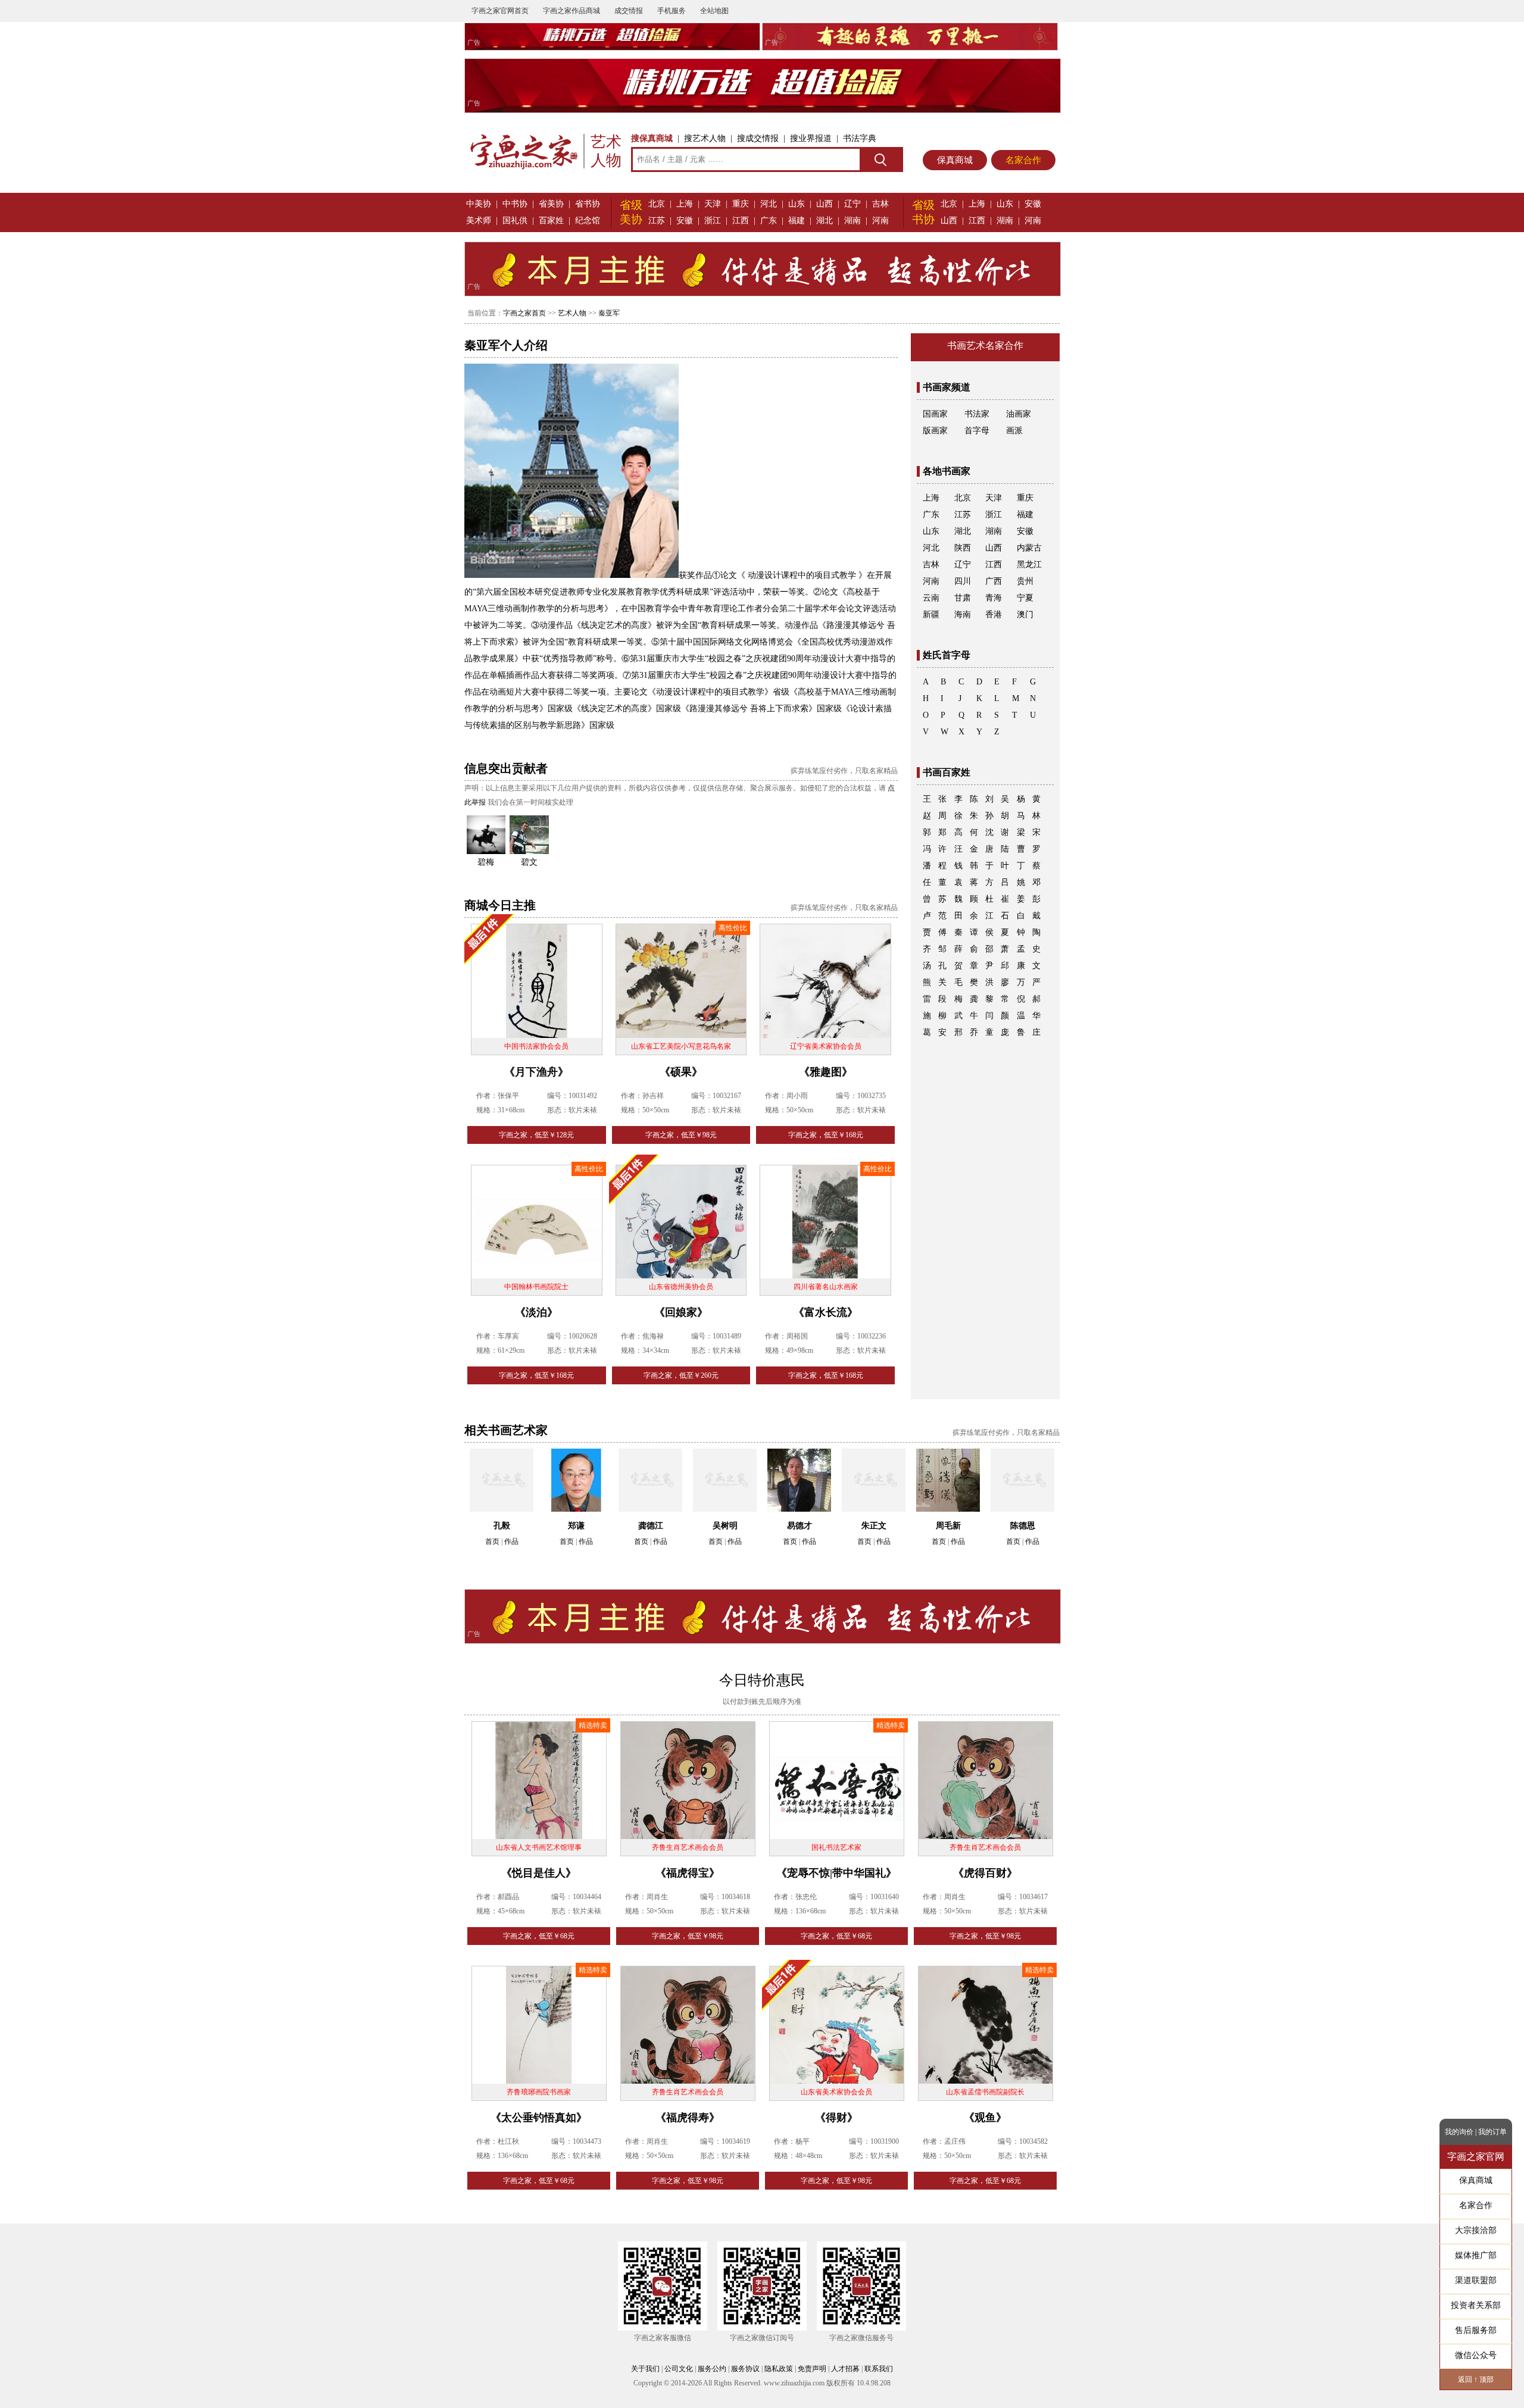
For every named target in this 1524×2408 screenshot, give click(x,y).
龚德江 (651, 1526)
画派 (1014, 431)
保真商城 (955, 160)
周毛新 (948, 1526)
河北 (769, 204)
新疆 (931, 614)
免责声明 (812, 2369)
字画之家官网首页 (500, 11)
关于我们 (645, 2369)
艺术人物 (572, 313)
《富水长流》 (826, 1312)
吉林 (880, 204)
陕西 (963, 548)
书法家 (977, 414)
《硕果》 (681, 1072)
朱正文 (874, 1526)
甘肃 (963, 598)
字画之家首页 (524, 313)
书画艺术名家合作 (985, 345)
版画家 (935, 431)
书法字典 (860, 138)
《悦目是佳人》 (539, 1873)
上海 (685, 204)
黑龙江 (1029, 565)
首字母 (977, 431)
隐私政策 (779, 2369)
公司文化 (679, 2369)
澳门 (1025, 614)
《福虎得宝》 (688, 1873)
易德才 (800, 1526)
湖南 (852, 221)
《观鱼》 (985, 2118)
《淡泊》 (536, 1312)
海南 (963, 614)
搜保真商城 (652, 138)
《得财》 (836, 2118)
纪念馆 (588, 221)
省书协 (588, 204)
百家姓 (551, 221)
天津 (713, 204)
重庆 (741, 204)
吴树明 (725, 1526)
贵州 (1025, 581)
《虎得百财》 (985, 1873)
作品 (511, 1541)
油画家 (1019, 414)
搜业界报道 (811, 138)
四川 (963, 581)
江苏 (657, 221)
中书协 (515, 204)
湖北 (825, 221)
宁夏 (1025, 598)
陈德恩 (1023, 1526)
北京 (657, 204)
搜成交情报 (758, 138)
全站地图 (714, 11)
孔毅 (502, 1526)
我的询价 (1459, 2132)
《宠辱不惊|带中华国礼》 (836, 1873)
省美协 (551, 204)
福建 (797, 221)
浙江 (713, 221)
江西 (741, 221)
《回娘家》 (681, 1312)
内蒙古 (1029, 548)
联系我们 (879, 2369)
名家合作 (1023, 160)
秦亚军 (609, 313)
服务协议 (745, 2369)
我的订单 (1492, 2132)
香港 (994, 614)
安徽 (685, 221)
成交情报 (629, 11)
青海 (994, 598)
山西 (825, 204)
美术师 (479, 221)
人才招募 (845, 2369)
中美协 (479, 204)
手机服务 (672, 11)
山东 (797, 204)
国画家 (935, 414)
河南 (880, 221)
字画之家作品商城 (571, 11)
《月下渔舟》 (536, 1072)
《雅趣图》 (826, 1072)
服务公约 (712, 2369)
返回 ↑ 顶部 (1476, 2379)
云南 (931, 598)
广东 (769, 221)
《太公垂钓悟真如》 (539, 2118)
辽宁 (852, 204)
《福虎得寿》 (688, 2118)
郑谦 (576, 1526)
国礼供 (515, 221)
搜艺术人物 (705, 138)
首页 (492, 1541)
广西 (994, 581)
